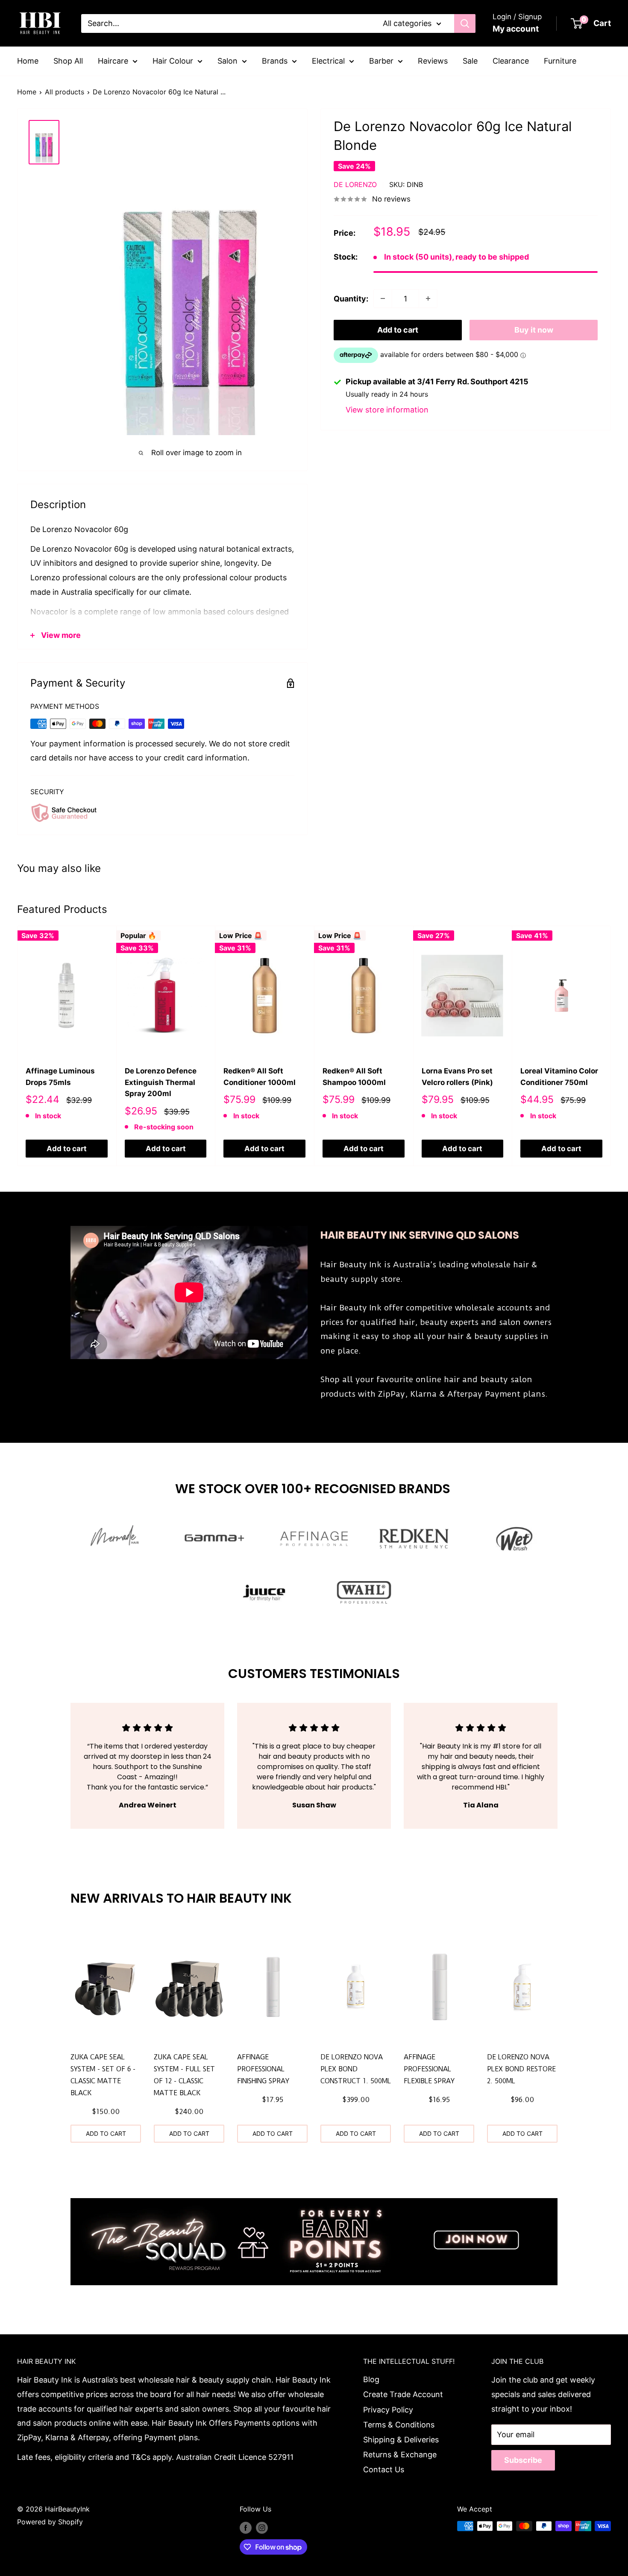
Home (28, 61)
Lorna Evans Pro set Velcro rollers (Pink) (457, 1076)
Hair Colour (173, 61)
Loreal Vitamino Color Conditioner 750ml (559, 1076)
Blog (371, 2379)
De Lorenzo (355, 184)
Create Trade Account (403, 2394)
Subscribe (523, 2460)
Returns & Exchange (400, 2455)
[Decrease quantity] (383, 298)
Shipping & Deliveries (401, 2440)
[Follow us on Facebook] (246, 2527)
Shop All (68, 61)
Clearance (511, 61)
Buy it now (534, 330)
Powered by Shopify (50, 2522)
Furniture (560, 61)
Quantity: (351, 299)
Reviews (433, 61)
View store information (387, 410)
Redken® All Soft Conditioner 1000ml (260, 1076)
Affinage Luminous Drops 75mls (60, 1076)
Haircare (113, 61)
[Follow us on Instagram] (262, 2527)
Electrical (328, 61)
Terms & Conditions (399, 2425)
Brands (275, 61)
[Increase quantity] (428, 298)
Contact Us (384, 2469)
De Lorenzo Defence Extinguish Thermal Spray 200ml (161, 1082)
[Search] (465, 23)
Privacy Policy (388, 2410)
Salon (227, 61)
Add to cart (398, 330)
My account (516, 29)
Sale (470, 61)
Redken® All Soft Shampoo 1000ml (354, 1076)
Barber (381, 61)
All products (65, 92)
